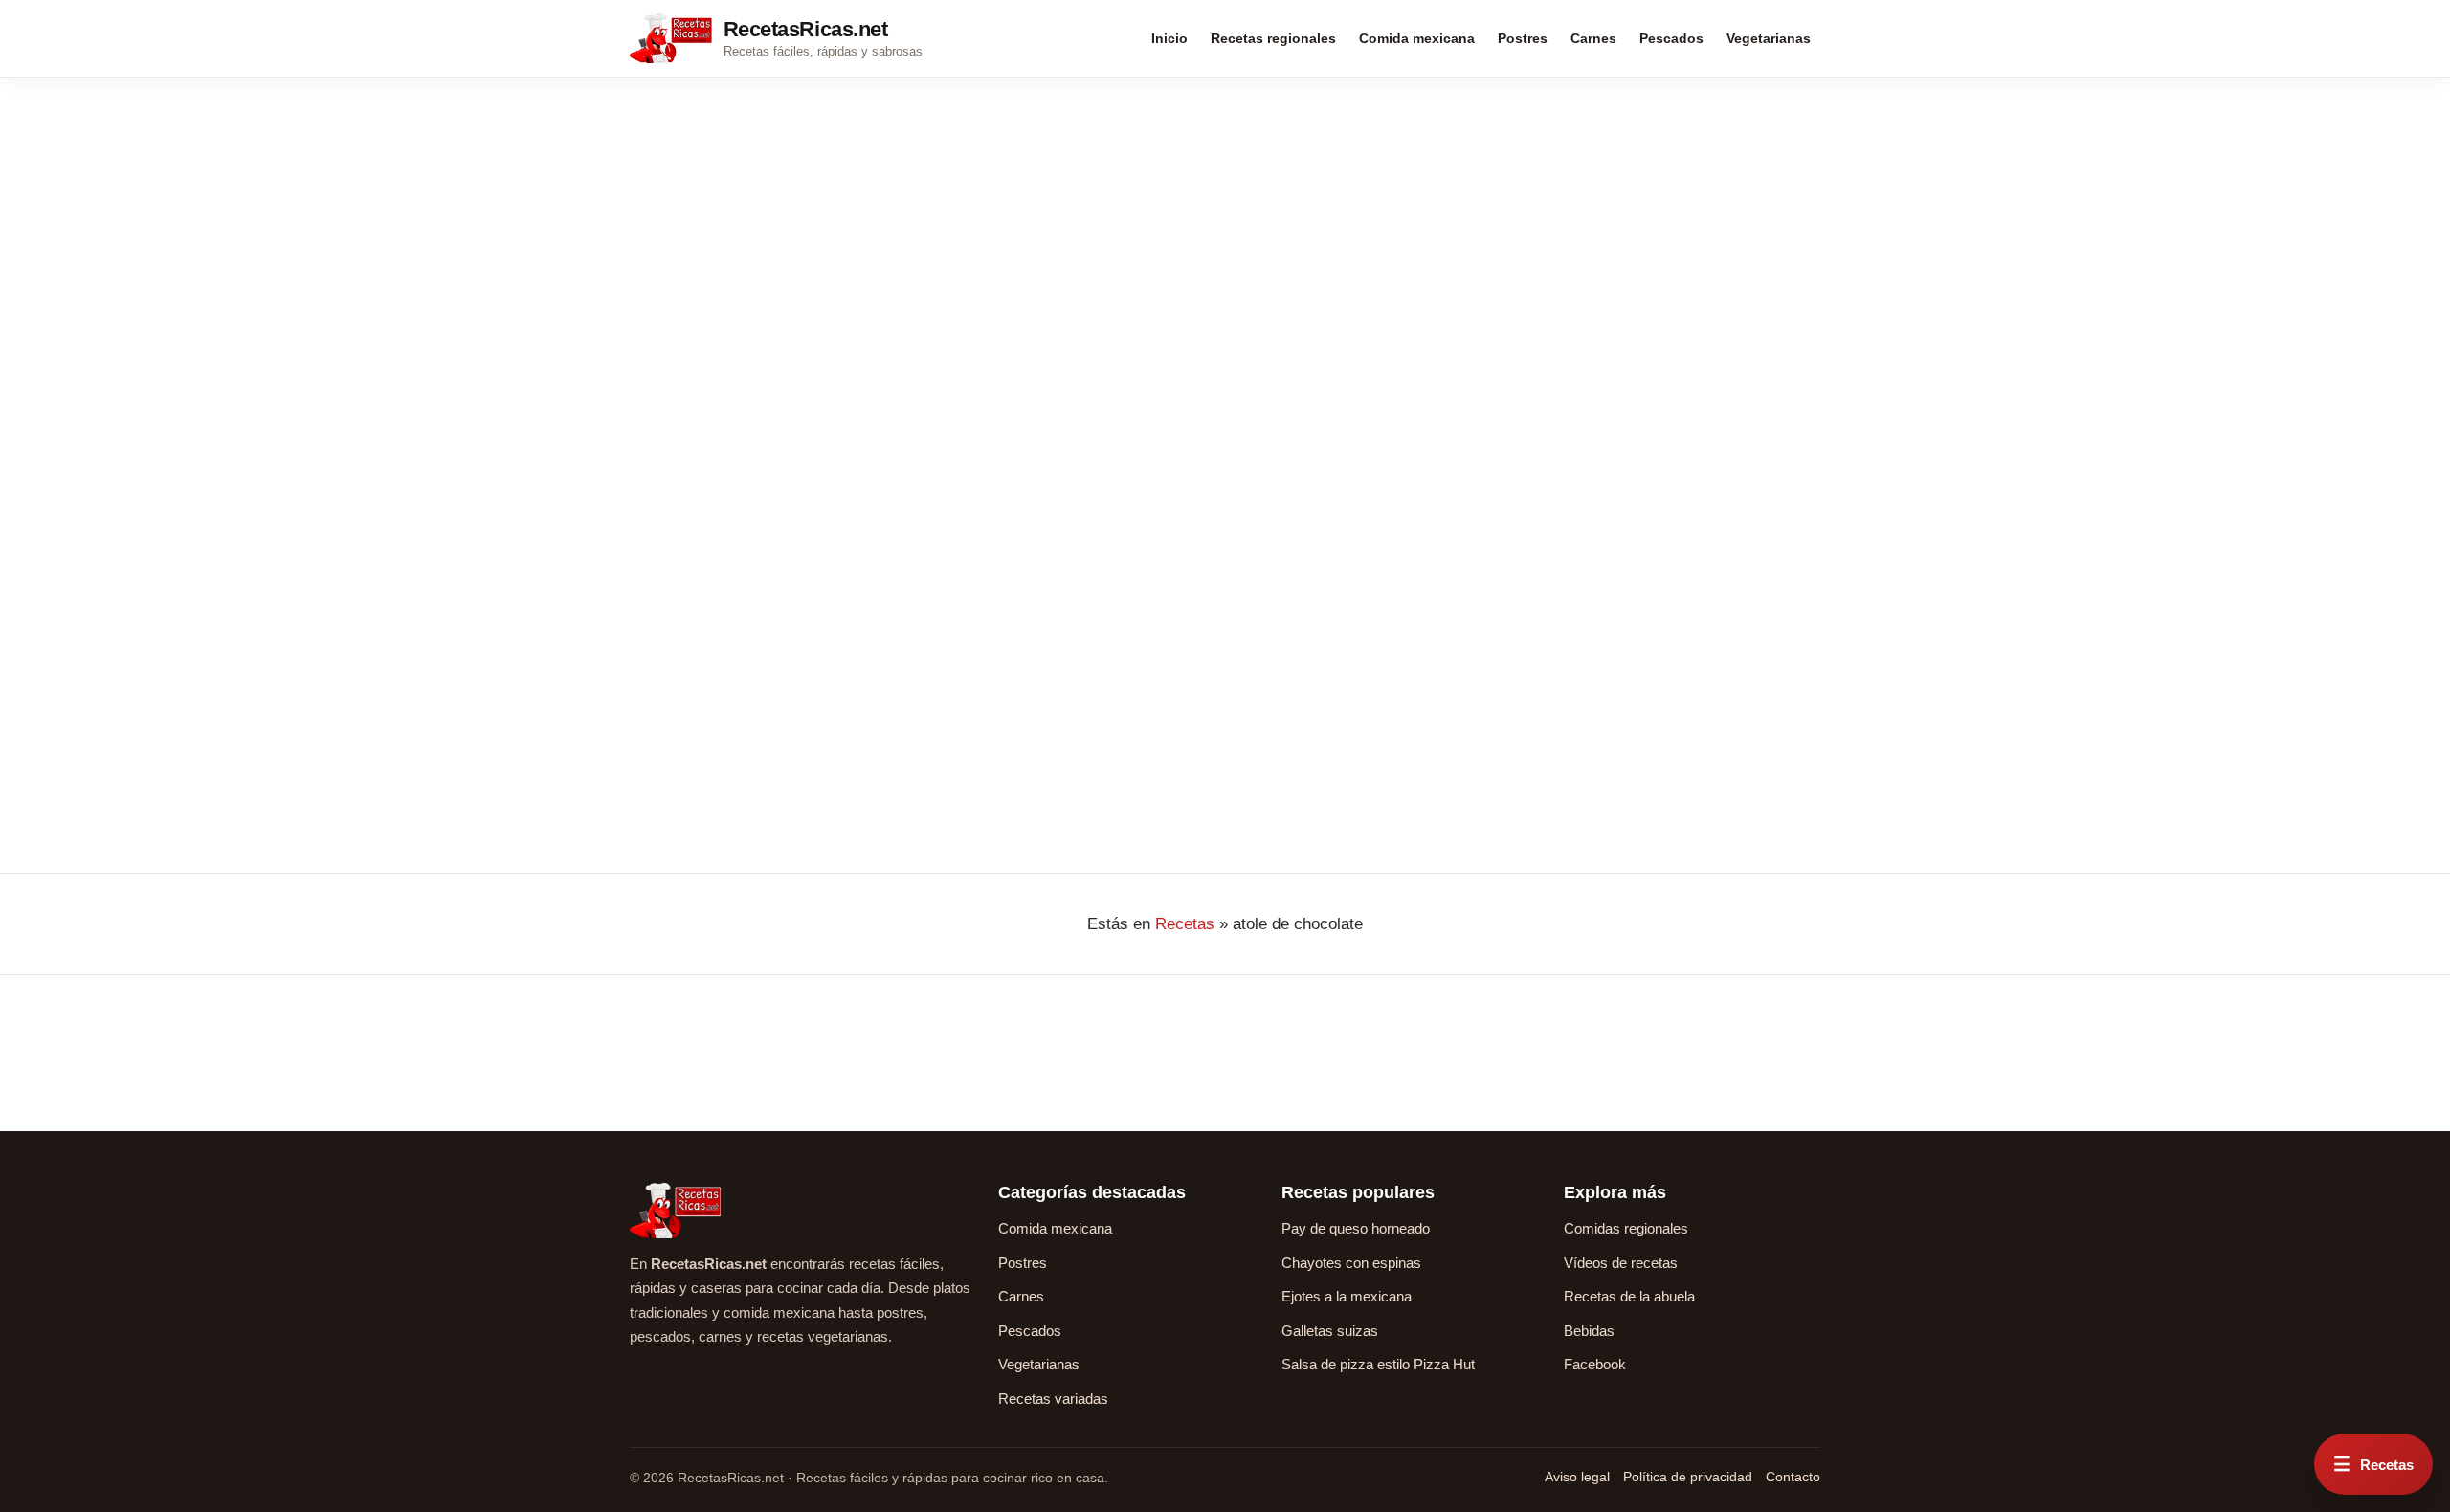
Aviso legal (1577, 1477)
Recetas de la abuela (1629, 1296)
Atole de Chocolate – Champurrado (744, 511)
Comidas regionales (1626, 1228)
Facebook (1595, 1364)
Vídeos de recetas (1621, 1263)
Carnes (1593, 38)
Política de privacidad (1688, 1477)
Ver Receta (679, 741)
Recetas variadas (1053, 1399)
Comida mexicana (1417, 38)
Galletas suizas (1330, 1331)
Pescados (1671, 38)
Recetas (1185, 924)
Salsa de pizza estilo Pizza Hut (1378, 1364)
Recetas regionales (1273, 38)
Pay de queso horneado (1356, 1228)
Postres (1523, 38)
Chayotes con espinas (1351, 1263)
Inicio (1169, 38)
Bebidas (1589, 1331)
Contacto (1793, 1477)
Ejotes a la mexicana (1347, 1296)
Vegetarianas (1769, 38)
